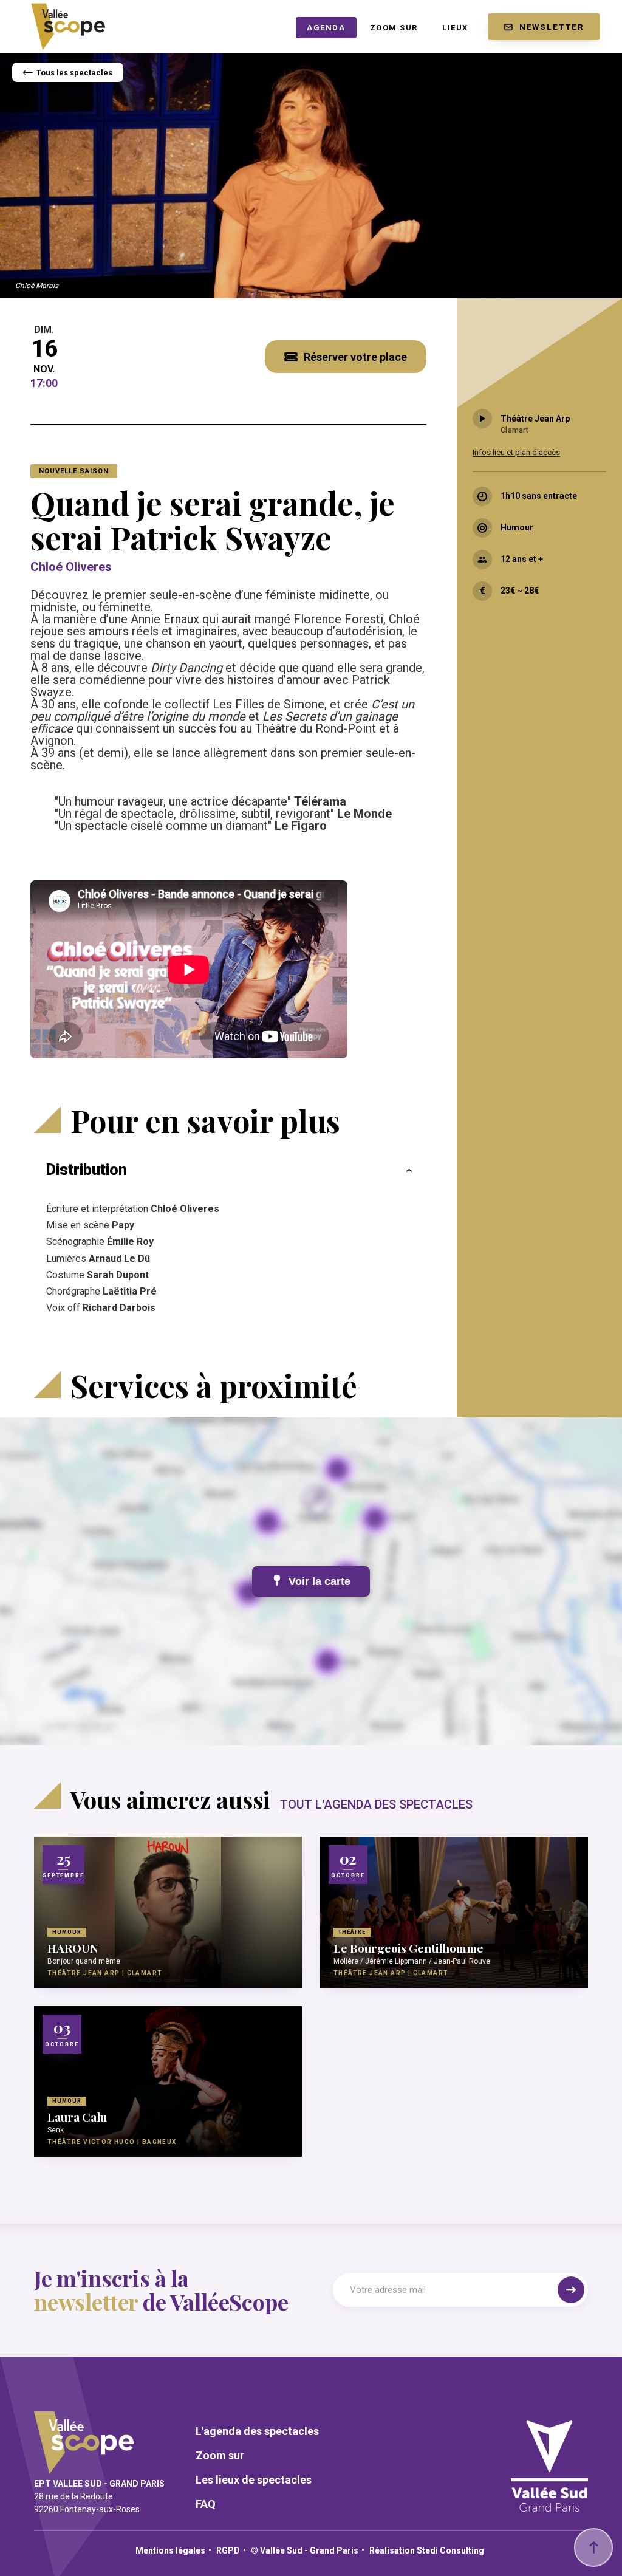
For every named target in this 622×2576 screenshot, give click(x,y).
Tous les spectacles (74, 73)
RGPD (228, 2550)
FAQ (206, 2504)
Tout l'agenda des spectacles (376, 1804)
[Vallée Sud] (549, 2506)
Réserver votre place (355, 357)
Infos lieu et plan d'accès (516, 452)
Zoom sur (220, 2456)
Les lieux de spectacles (254, 2480)
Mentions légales (170, 2550)
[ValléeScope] (68, 22)
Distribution (87, 1170)
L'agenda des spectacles (257, 2431)
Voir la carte (320, 1581)
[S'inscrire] (571, 2290)
